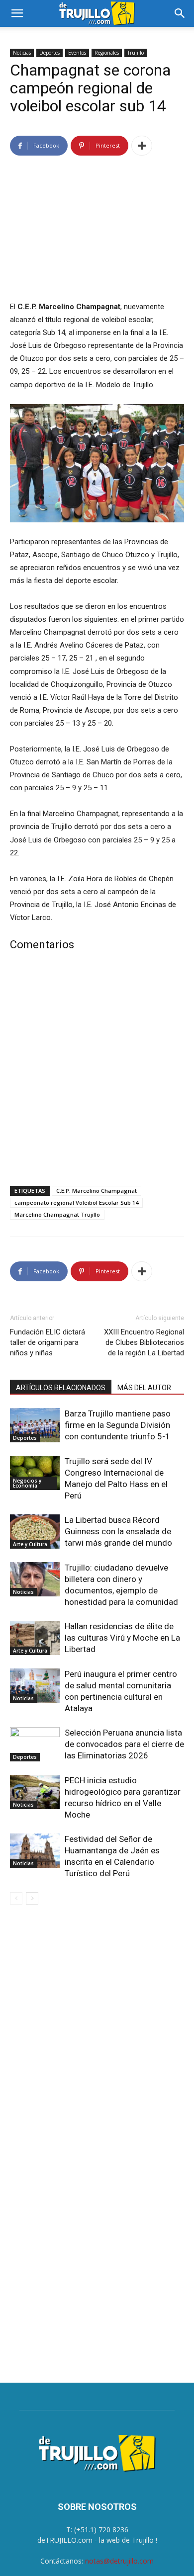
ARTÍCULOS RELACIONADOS (61, 1388)
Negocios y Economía (27, 1483)
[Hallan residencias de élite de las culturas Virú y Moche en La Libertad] (35, 1638)
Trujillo (136, 53)
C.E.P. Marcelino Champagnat (97, 1191)
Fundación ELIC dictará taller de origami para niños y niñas (48, 1342)
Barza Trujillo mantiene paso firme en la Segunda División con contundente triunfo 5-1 (118, 1425)
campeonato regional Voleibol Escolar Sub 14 (76, 1203)
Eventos (77, 53)
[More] (142, 146)
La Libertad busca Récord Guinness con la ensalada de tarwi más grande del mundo (118, 1531)
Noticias (22, 53)
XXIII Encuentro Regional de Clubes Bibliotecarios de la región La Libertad (144, 1342)
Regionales (107, 53)
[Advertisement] (97, 1071)
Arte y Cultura (30, 1544)
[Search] (180, 13)
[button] (17, 13)
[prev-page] (16, 1898)
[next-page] (32, 1898)
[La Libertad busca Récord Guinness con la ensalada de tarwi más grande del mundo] (35, 1532)
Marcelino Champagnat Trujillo (57, 1214)
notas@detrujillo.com (119, 2561)
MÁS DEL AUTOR (144, 1388)
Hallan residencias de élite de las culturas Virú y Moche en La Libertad (122, 1638)
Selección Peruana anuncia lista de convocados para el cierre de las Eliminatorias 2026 (124, 1744)
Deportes (49, 53)
